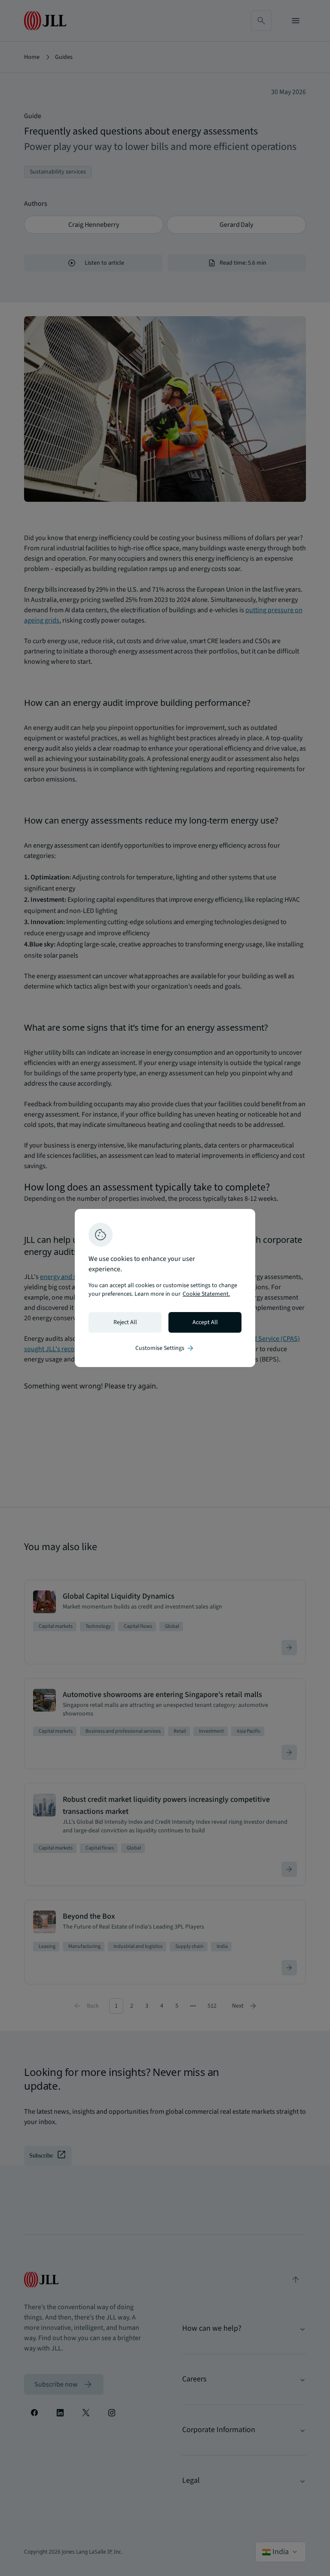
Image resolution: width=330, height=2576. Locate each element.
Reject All (125, 1322)
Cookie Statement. (206, 1294)
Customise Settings (165, 1348)
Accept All (205, 1322)
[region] (165, 1288)
